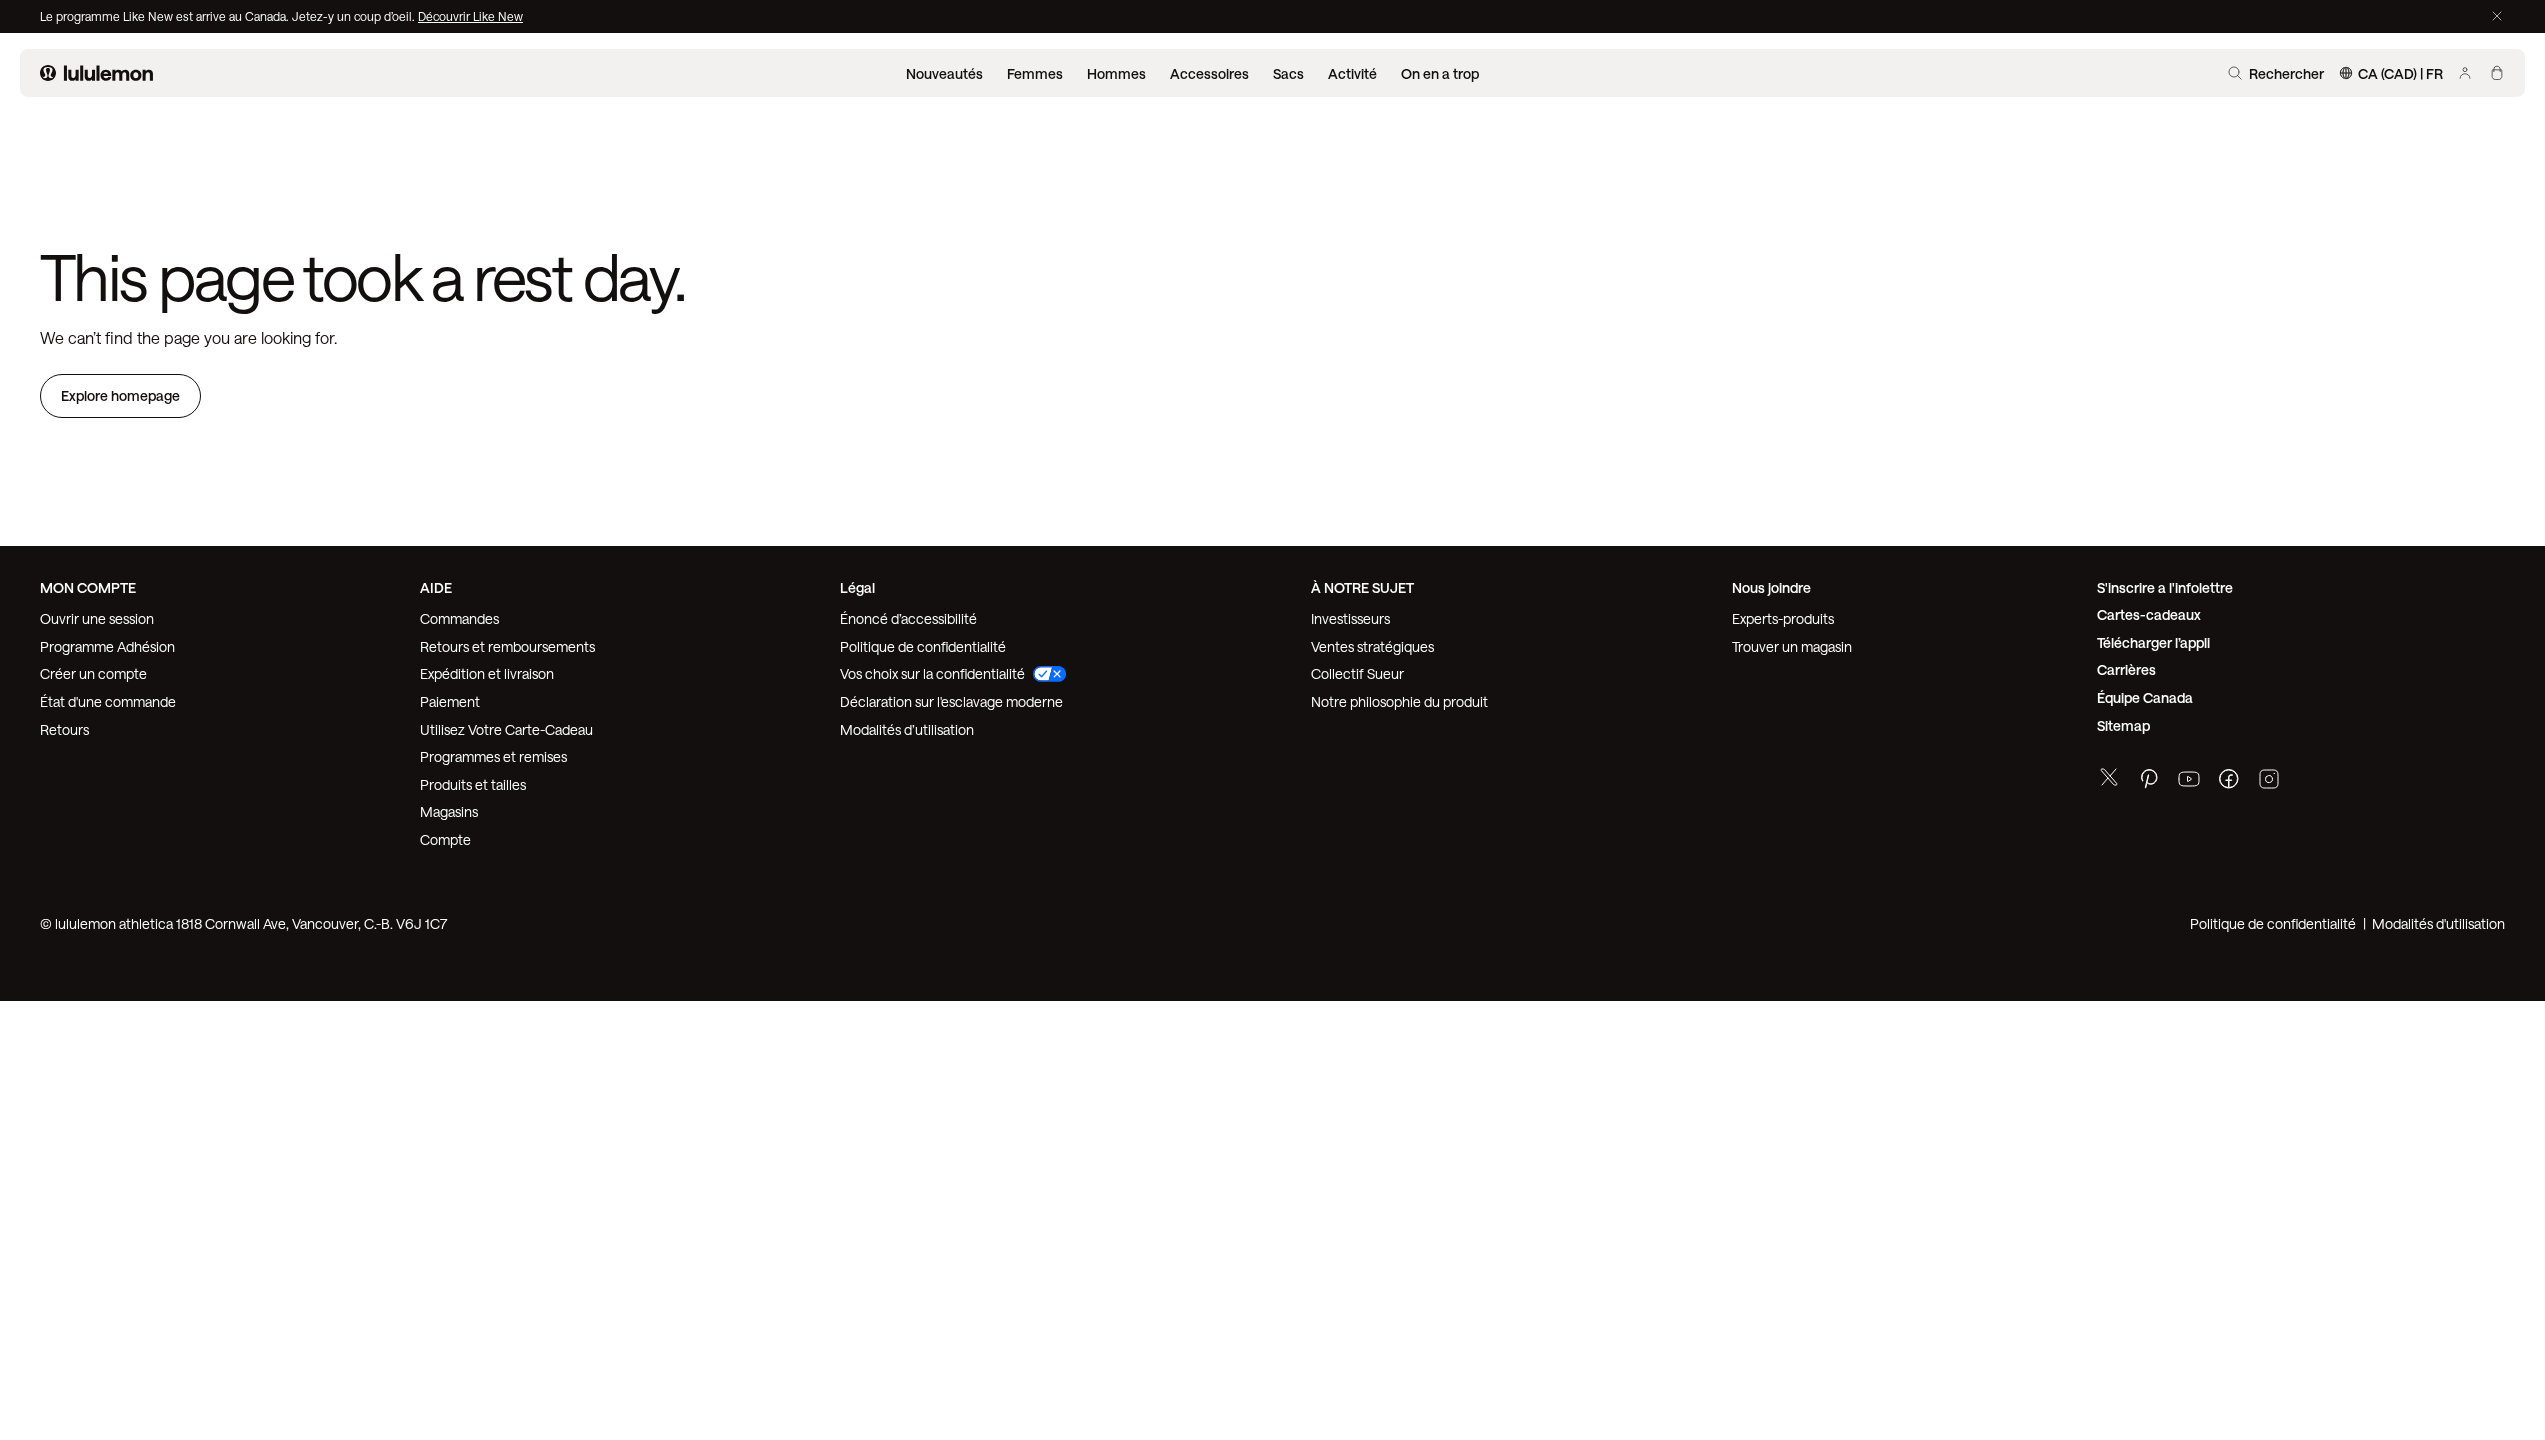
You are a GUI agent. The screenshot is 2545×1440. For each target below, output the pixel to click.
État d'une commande (108, 701)
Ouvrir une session (97, 618)
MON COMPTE (88, 587)
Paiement (450, 701)
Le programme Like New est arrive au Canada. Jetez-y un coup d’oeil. (229, 16)
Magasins (449, 811)
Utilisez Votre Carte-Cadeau (506, 729)
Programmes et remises (493, 756)
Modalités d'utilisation (2438, 923)
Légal (857, 587)
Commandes (459, 618)
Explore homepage (120, 395)
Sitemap (2123, 725)
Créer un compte (93, 673)
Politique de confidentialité (923, 646)
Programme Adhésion (107, 646)
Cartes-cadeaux (2149, 614)
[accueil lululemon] (96, 73)
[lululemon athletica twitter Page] (2109, 779)
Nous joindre (1771, 587)
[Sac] (2497, 73)
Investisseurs (1350, 618)
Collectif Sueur (1357, 673)
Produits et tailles (473, 784)
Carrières (2126, 669)
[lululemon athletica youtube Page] (2189, 781)
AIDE (436, 587)
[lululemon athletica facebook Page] (2229, 781)
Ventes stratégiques (1372, 646)
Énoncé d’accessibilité (908, 618)
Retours (64, 729)
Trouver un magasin (1792, 646)
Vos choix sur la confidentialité (932, 673)
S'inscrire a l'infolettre (2165, 587)
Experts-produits (1783, 618)
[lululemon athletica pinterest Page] (2149, 781)
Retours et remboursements (507, 646)
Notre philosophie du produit (1399, 701)
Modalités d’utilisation (907, 729)
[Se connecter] (2465, 73)
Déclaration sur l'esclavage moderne (951, 701)
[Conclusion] (2497, 16)
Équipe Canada (2145, 697)
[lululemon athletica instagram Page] (2269, 781)
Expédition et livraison (487, 673)
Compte (447, 839)
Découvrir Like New (470, 16)
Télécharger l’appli (2153, 642)
